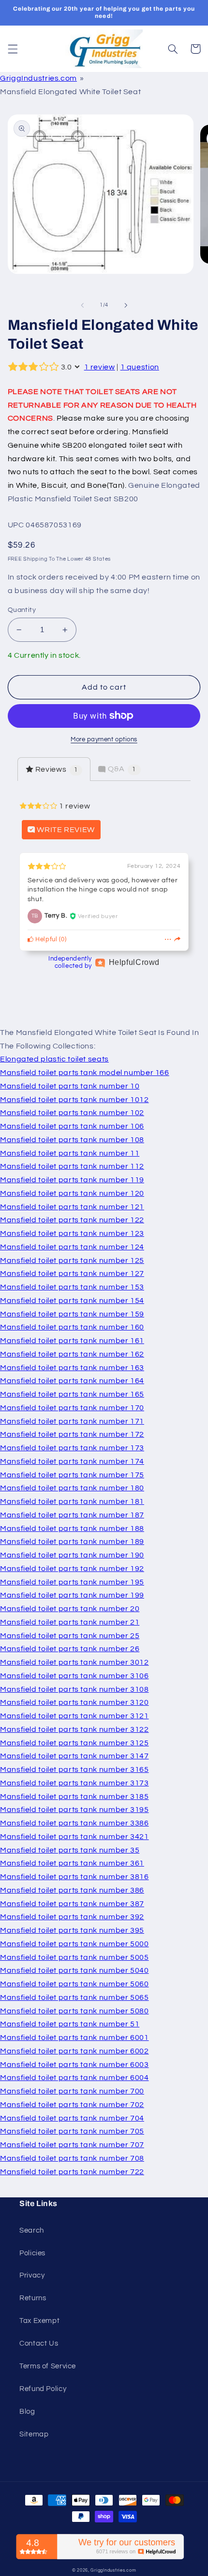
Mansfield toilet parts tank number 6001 (74, 2038)
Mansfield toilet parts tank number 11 (70, 1153)
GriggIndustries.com (38, 78)
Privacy (32, 2275)
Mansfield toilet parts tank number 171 (72, 1421)
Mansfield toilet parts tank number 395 (72, 1930)
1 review (100, 367)
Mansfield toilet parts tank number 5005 (74, 1957)
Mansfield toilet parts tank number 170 (72, 1408)
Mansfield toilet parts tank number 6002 (74, 2051)
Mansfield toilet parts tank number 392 (72, 1917)
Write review (65, 830)
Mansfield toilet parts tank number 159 (72, 1314)
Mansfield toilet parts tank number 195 (72, 1582)
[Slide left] (82, 305)
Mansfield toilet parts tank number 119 (72, 1180)
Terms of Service (48, 2366)
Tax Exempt (39, 2321)
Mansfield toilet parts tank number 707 (72, 2145)
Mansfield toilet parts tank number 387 (72, 1904)
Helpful (46, 940)
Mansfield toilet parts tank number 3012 (74, 1662)
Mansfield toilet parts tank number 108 (72, 1140)
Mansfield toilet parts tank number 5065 (74, 1997)
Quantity (22, 610)
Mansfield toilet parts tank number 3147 (74, 1756)
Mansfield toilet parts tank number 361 (72, 1863)
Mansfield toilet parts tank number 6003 (74, 2065)
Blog (27, 2412)
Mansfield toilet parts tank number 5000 (74, 1944)
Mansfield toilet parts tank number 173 (72, 1448)
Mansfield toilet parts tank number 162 (72, 1354)
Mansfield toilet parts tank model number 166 (85, 1073)
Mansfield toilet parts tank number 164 (72, 1381)
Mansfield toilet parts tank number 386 (72, 1890)
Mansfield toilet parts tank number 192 (72, 1569)
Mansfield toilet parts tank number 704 (72, 2118)
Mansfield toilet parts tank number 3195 (74, 1810)
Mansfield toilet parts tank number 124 (72, 1247)
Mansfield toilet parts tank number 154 (72, 1301)
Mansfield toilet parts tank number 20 (70, 1609)
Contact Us (39, 2343)
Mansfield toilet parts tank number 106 (72, 1126)
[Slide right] (126, 305)
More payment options (104, 740)
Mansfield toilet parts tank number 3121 (74, 1716)
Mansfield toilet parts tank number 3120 (74, 1702)
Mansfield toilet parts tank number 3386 (74, 1823)
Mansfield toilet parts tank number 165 (72, 1394)
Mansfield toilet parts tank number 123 (72, 1233)
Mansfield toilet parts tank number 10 (70, 1086)
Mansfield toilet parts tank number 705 (72, 2131)
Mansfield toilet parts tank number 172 (72, 1434)
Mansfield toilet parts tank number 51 (70, 2024)
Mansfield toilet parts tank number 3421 (74, 1837)
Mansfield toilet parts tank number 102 (72, 1113)
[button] (13, 49)
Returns (33, 2298)
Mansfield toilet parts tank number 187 (72, 1515)
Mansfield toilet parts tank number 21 (70, 1622)
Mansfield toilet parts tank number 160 (72, 1327)
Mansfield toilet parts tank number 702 (72, 2105)
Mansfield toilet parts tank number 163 (72, 1368)
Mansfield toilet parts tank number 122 (72, 1220)
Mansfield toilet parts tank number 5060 (74, 1984)
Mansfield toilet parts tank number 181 (72, 1501)
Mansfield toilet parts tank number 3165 (74, 1769)
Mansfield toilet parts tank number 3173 (74, 1783)
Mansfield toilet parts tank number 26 (70, 1649)
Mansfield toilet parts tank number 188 (72, 1529)
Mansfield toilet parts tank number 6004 (74, 2078)
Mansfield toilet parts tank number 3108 (74, 1689)
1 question (140, 367)
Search (32, 2230)
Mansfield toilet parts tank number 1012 (74, 1100)
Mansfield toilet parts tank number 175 (72, 1475)
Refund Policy (43, 2389)
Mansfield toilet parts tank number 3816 (74, 1877)
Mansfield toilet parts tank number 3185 (74, 1797)
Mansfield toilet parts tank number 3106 (74, 1676)
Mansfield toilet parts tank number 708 (72, 2158)
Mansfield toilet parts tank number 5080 (74, 2011)
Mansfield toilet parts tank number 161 (72, 1341)
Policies (32, 2253)
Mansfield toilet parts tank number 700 (72, 2091)
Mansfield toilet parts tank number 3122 (74, 1729)
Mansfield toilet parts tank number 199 (72, 1595)
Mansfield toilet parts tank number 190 (72, 1555)
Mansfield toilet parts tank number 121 (72, 1207)
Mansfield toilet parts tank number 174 (72, 1461)
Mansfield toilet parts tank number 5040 (74, 1970)
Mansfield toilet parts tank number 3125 (74, 1743)
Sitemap (34, 2434)
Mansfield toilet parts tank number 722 (72, 2172)
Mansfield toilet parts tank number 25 (70, 1636)
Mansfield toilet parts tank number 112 (72, 1166)
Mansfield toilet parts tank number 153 (72, 1287)
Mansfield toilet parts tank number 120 (72, 1193)
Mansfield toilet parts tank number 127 (72, 1274)
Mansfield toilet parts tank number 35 (70, 1850)
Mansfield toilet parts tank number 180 (72, 1488)
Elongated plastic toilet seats (54, 1059)
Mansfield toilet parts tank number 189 (72, 1542)
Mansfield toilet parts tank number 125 (72, 1260)
